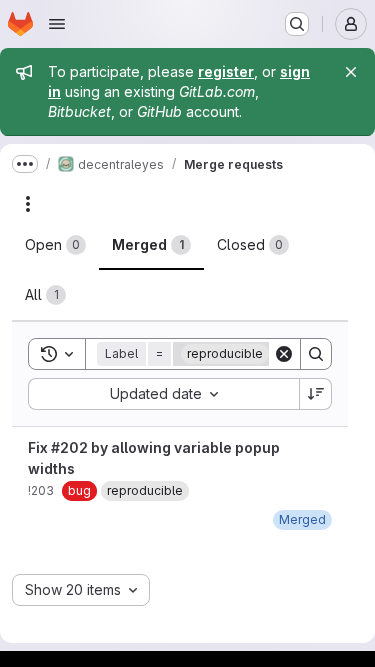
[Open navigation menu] (57, 24)
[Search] (316, 354)
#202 (69, 447)
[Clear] (284, 354)
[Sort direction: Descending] (316, 394)
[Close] (351, 72)
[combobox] (163, 394)
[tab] (55, 245)
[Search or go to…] (297, 24)
